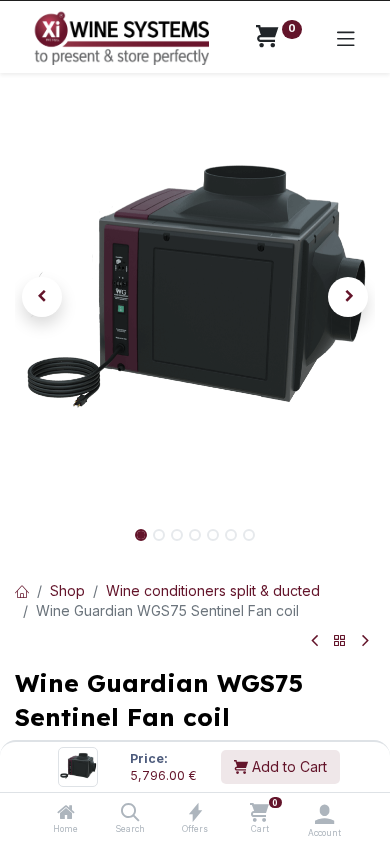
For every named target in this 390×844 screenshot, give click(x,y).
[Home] (66, 813)
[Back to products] (340, 641)
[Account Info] (324, 814)
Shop (67, 590)
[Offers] (195, 813)
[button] (42, 297)
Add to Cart (287, 766)
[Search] (130, 813)
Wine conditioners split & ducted (213, 590)
